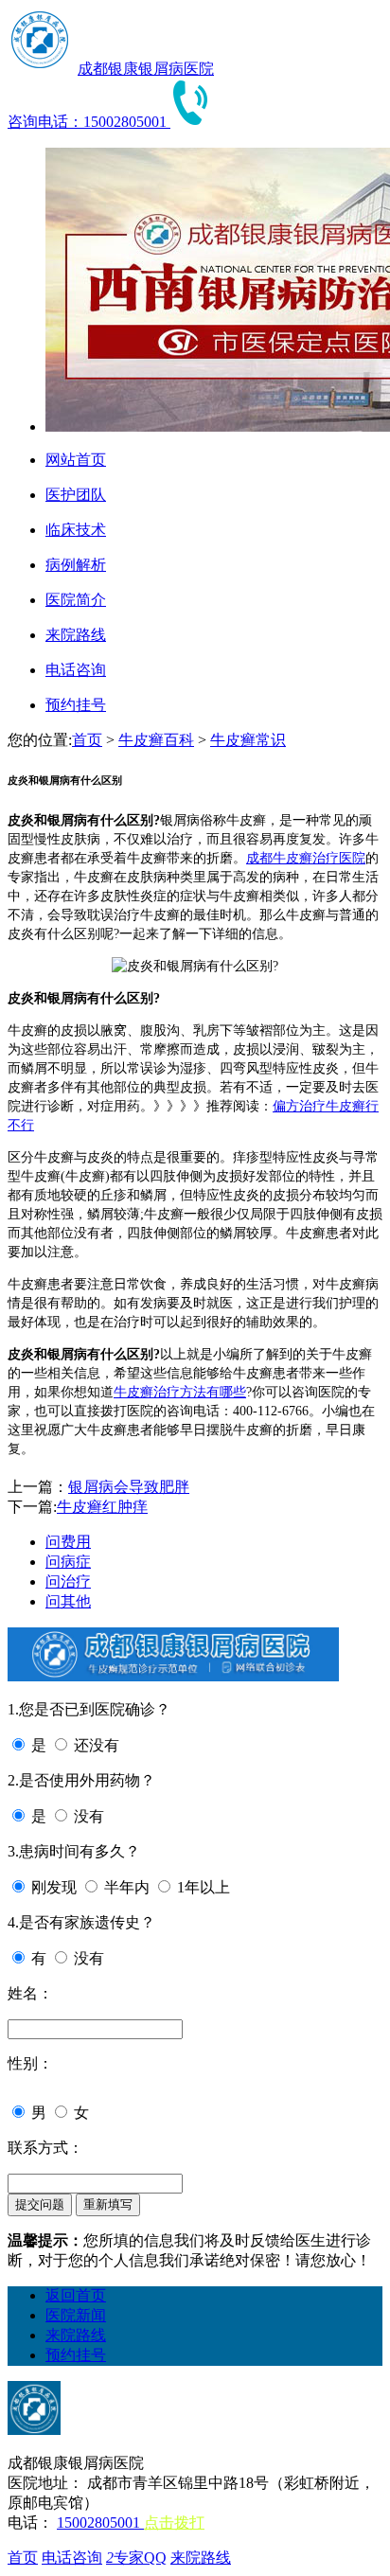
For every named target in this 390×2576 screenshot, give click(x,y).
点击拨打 (174, 2523)
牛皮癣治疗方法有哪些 (180, 1392)
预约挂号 (76, 2355)
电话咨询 (72, 2558)
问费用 (68, 1542)
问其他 (68, 1601)
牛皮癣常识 (248, 740)
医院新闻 (76, 2315)
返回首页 (76, 2295)
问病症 (68, 1562)
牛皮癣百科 (156, 740)
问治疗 (68, 1581)
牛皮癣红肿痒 (102, 1507)
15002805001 (100, 2523)
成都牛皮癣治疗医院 (306, 858)
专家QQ (136, 2558)
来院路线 (76, 2335)
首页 (87, 740)
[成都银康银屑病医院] (41, 69)
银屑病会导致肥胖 (129, 1487)
